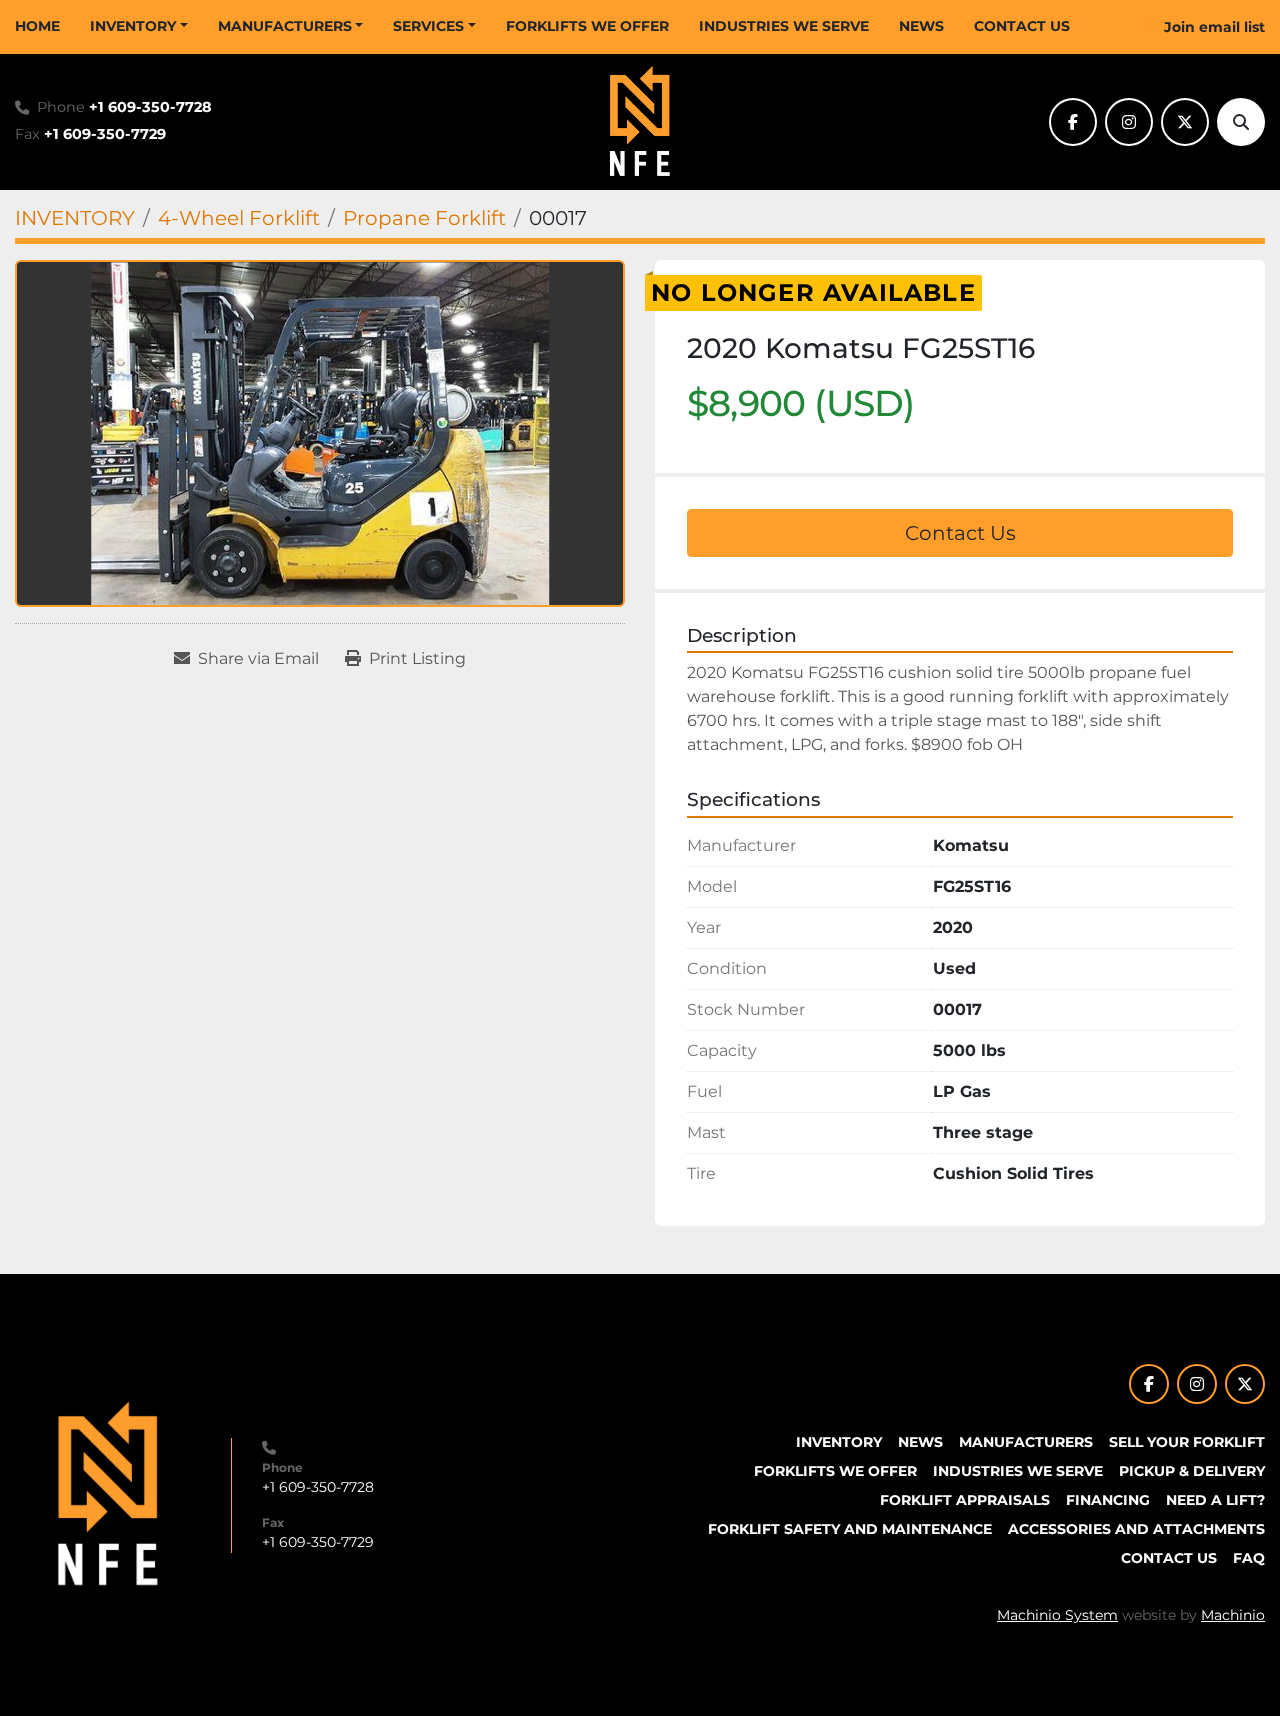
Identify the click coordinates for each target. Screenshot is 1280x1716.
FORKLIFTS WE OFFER (587, 26)
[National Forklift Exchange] (108, 1494)
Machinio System (1057, 1615)
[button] (139, 26)
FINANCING (1108, 1500)
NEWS (921, 26)
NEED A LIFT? (1215, 1500)
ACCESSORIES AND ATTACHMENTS (1136, 1529)
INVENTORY (133, 26)
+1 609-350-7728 (150, 107)
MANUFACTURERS (285, 26)
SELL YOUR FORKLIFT (1187, 1442)
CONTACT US (1022, 26)
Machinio (1233, 1615)
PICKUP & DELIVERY (1192, 1471)
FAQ (1249, 1558)
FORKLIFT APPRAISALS (965, 1500)
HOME (37, 26)
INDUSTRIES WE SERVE (784, 26)
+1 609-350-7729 (105, 134)
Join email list (1214, 27)
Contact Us (960, 533)
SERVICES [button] (428, 26)
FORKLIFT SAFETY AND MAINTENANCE (850, 1529)
